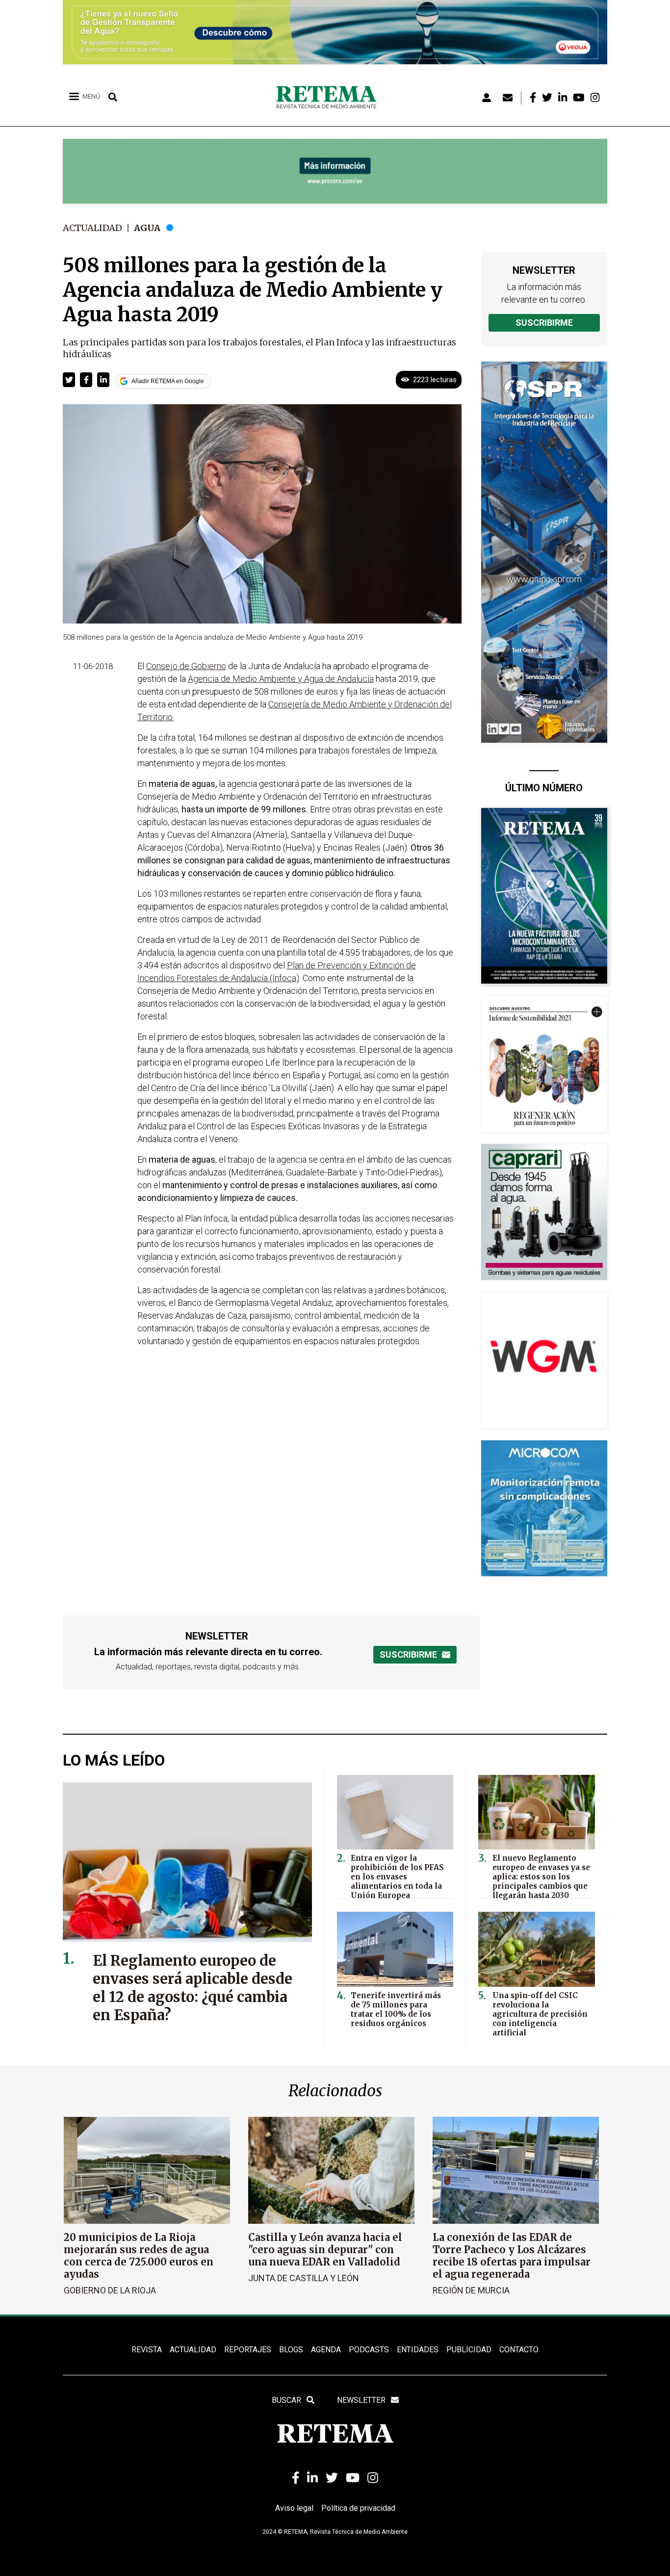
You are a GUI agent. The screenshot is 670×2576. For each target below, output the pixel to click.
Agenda (326, 2350)
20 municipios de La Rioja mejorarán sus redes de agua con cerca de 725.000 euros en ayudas (139, 2256)
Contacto (519, 2350)
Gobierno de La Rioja (110, 2290)
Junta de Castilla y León (304, 2278)
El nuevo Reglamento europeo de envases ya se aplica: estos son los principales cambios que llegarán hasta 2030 (541, 1877)
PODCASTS (369, 2350)
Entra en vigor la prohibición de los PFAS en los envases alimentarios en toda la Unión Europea (397, 1877)
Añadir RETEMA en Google (168, 381)
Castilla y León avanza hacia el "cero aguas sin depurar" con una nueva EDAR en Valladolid (325, 2250)
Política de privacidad (358, 2508)
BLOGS (291, 2350)
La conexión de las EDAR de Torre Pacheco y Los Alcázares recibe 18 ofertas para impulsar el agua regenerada (512, 2256)
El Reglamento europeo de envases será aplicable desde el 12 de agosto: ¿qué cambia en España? (193, 1988)
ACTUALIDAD (193, 2350)
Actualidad (92, 228)
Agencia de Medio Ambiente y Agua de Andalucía (281, 679)
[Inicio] (330, 98)
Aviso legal (294, 2508)
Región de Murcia (471, 2290)
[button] (69, 380)
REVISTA (147, 2350)
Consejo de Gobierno (186, 666)
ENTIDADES (418, 2350)
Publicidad (469, 2350)
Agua (147, 228)
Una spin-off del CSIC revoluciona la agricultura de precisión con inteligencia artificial (540, 2014)
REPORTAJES (248, 2350)
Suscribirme (544, 323)
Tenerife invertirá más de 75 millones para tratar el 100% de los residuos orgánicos (396, 2009)
